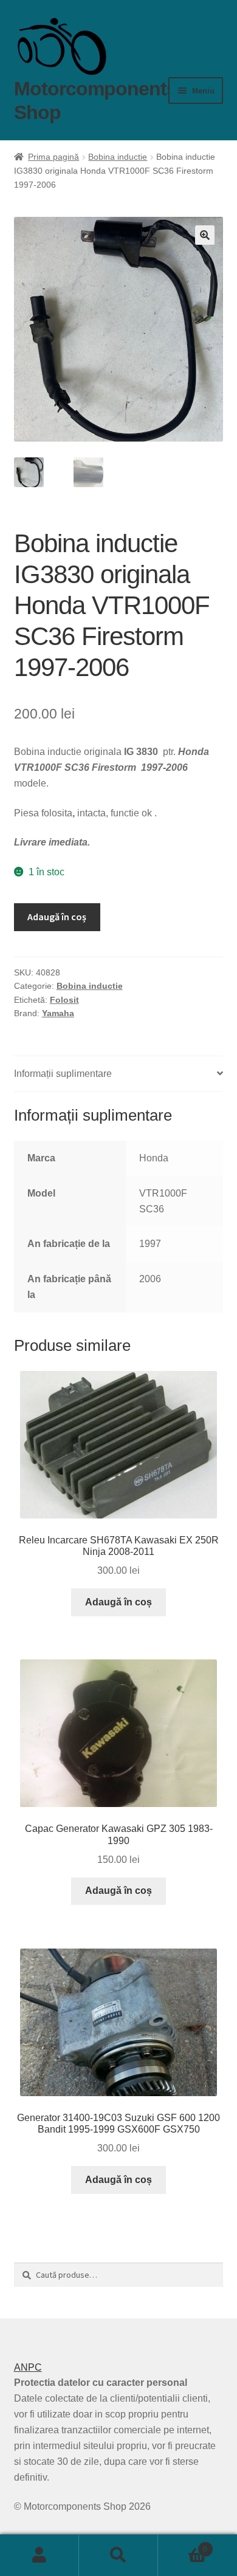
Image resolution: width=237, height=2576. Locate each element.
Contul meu (39, 2555)
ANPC (28, 2367)
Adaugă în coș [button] (118, 1602)
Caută (118, 2555)
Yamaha (58, 1013)
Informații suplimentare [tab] (63, 1074)
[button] (205, 235)
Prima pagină (53, 157)
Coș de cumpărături (183, 2545)
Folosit (64, 1000)
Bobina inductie (118, 157)
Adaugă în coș (57, 917)
